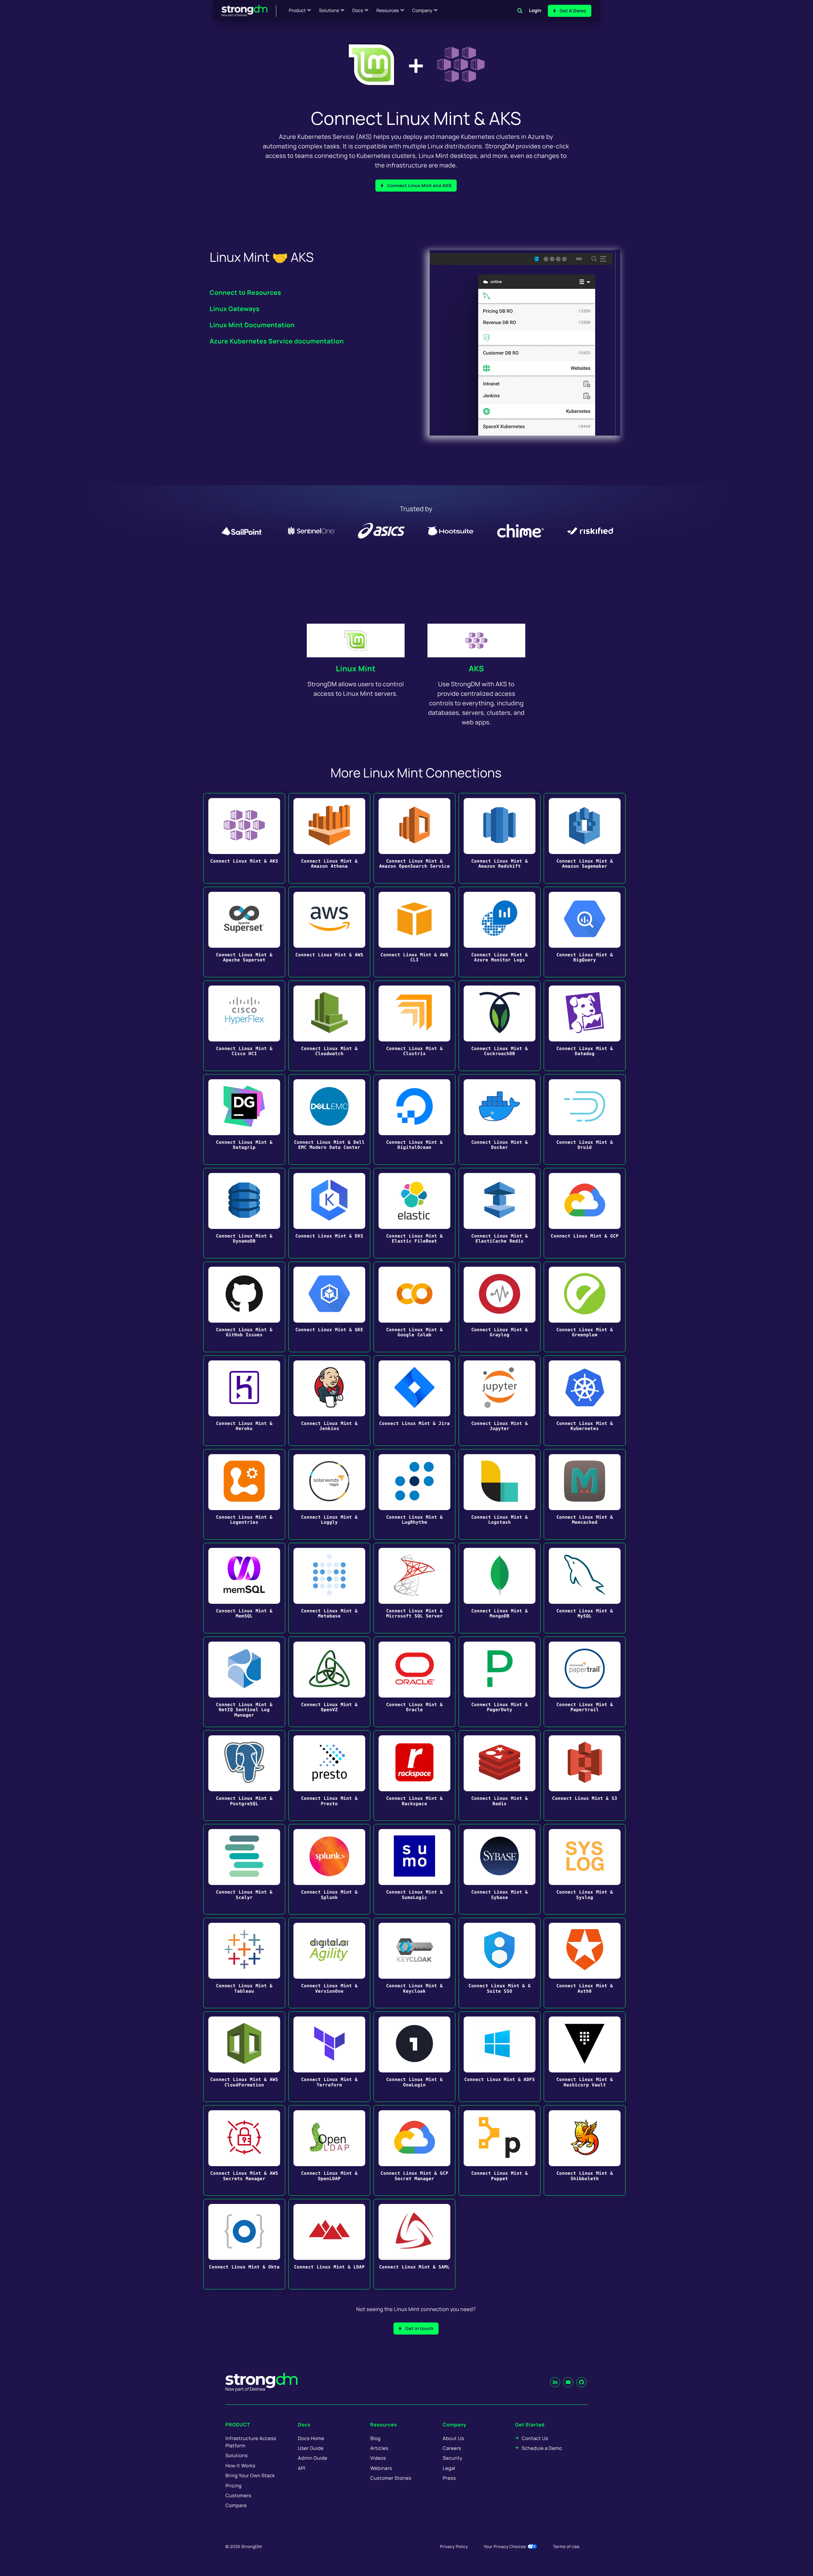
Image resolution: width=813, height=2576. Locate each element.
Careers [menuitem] (452, 2448)
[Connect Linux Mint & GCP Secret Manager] (414, 2150)
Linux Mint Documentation (252, 325)
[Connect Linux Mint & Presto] (329, 1776)
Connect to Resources (245, 292)
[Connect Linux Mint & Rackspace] (414, 1776)
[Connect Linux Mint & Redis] (500, 1776)
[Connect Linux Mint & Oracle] (414, 1682)
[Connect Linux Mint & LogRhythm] (414, 1494)
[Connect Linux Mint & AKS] (244, 838)
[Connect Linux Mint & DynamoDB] (244, 1213)
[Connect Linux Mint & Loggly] (329, 1494)
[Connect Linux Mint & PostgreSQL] (244, 1776)
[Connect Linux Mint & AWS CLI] (414, 932)
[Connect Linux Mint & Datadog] (585, 1026)
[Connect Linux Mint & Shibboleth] (585, 2150)
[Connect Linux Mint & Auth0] (585, 1963)
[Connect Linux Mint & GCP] (585, 1213)
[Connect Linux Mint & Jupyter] (500, 1401)
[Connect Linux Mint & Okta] (244, 2244)
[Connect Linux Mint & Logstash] (500, 1494)
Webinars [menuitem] (381, 2468)
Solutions (329, 11)
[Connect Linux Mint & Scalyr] (244, 1869)
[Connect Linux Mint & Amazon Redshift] (500, 838)
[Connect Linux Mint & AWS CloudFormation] (244, 2057)
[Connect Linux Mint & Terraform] (329, 2057)
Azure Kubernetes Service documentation (277, 341)
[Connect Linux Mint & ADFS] (500, 2057)
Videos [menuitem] (378, 2458)
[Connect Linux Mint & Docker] (500, 1119)
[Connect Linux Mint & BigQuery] (585, 932)
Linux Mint (356, 669)
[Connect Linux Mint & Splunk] (329, 1869)
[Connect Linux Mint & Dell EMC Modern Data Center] (329, 1119)
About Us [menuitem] (453, 2438)
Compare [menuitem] (236, 2505)
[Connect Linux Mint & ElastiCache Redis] (500, 1213)
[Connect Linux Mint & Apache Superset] (244, 932)
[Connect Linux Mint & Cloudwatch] (329, 1026)
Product (297, 11)
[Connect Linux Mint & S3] (585, 1776)
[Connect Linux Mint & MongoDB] (500, 1588)
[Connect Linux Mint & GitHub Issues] (244, 1307)
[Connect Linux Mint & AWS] (329, 932)
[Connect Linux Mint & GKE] (329, 1307)
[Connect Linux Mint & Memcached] (585, 1494)
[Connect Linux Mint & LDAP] (329, 2244)
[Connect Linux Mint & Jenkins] (329, 1401)
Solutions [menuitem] (237, 2455)
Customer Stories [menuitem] (391, 2478)
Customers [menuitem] (238, 2495)
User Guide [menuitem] (311, 2448)
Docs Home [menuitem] (311, 2438)
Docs (358, 11)
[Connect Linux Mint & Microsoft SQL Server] (414, 1588)
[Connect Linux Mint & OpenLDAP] (329, 2150)
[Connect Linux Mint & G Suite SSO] (500, 1963)
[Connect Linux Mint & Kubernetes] (585, 1401)
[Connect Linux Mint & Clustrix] (414, 1026)
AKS (476, 669)
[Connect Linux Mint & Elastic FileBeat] (414, 1213)
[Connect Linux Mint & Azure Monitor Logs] (500, 932)
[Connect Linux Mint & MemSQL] (244, 1588)
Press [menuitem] (449, 2478)
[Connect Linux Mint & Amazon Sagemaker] (585, 838)
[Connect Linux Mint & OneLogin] (414, 2057)
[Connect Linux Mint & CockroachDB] (500, 1026)
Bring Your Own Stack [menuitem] (250, 2475)
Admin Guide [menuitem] (312, 2458)
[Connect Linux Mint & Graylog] (500, 1307)
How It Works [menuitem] (240, 2466)
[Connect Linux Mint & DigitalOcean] (414, 1119)
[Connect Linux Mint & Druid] (585, 1119)
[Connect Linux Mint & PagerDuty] (500, 1682)
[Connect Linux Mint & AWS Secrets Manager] (244, 2150)
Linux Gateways (235, 309)
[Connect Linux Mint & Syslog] (585, 1869)
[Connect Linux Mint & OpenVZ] (329, 1682)
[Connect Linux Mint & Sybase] (500, 1869)
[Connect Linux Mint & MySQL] (585, 1588)
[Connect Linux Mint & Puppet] (500, 2150)
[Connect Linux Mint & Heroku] (244, 1401)
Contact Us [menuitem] (535, 2438)
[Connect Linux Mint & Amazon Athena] (329, 838)
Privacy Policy (454, 2546)
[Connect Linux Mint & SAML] (414, 2244)
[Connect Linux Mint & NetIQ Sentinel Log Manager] (244, 1682)
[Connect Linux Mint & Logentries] (244, 1494)
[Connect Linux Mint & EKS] (329, 1213)
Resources (388, 11)
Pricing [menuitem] (234, 2486)
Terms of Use (566, 2546)
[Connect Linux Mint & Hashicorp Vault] (585, 2057)
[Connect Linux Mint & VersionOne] (329, 1963)
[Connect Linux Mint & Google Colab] (414, 1307)
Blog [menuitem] (375, 2438)
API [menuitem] (302, 2468)
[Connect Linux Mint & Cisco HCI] (244, 1026)
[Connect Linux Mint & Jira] (414, 1401)
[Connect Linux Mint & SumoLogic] (414, 1869)
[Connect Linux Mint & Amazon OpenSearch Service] (414, 838)
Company (422, 11)
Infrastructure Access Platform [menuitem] (251, 2442)
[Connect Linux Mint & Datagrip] (244, 1119)
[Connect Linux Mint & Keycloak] (414, 1963)
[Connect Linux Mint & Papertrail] (585, 1682)
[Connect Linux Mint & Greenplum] (585, 1307)
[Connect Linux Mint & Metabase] (329, 1588)
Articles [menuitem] (379, 2448)
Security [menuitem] (453, 2458)
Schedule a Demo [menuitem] (542, 2448)
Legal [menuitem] (449, 2468)
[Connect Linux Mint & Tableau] (244, 1963)
